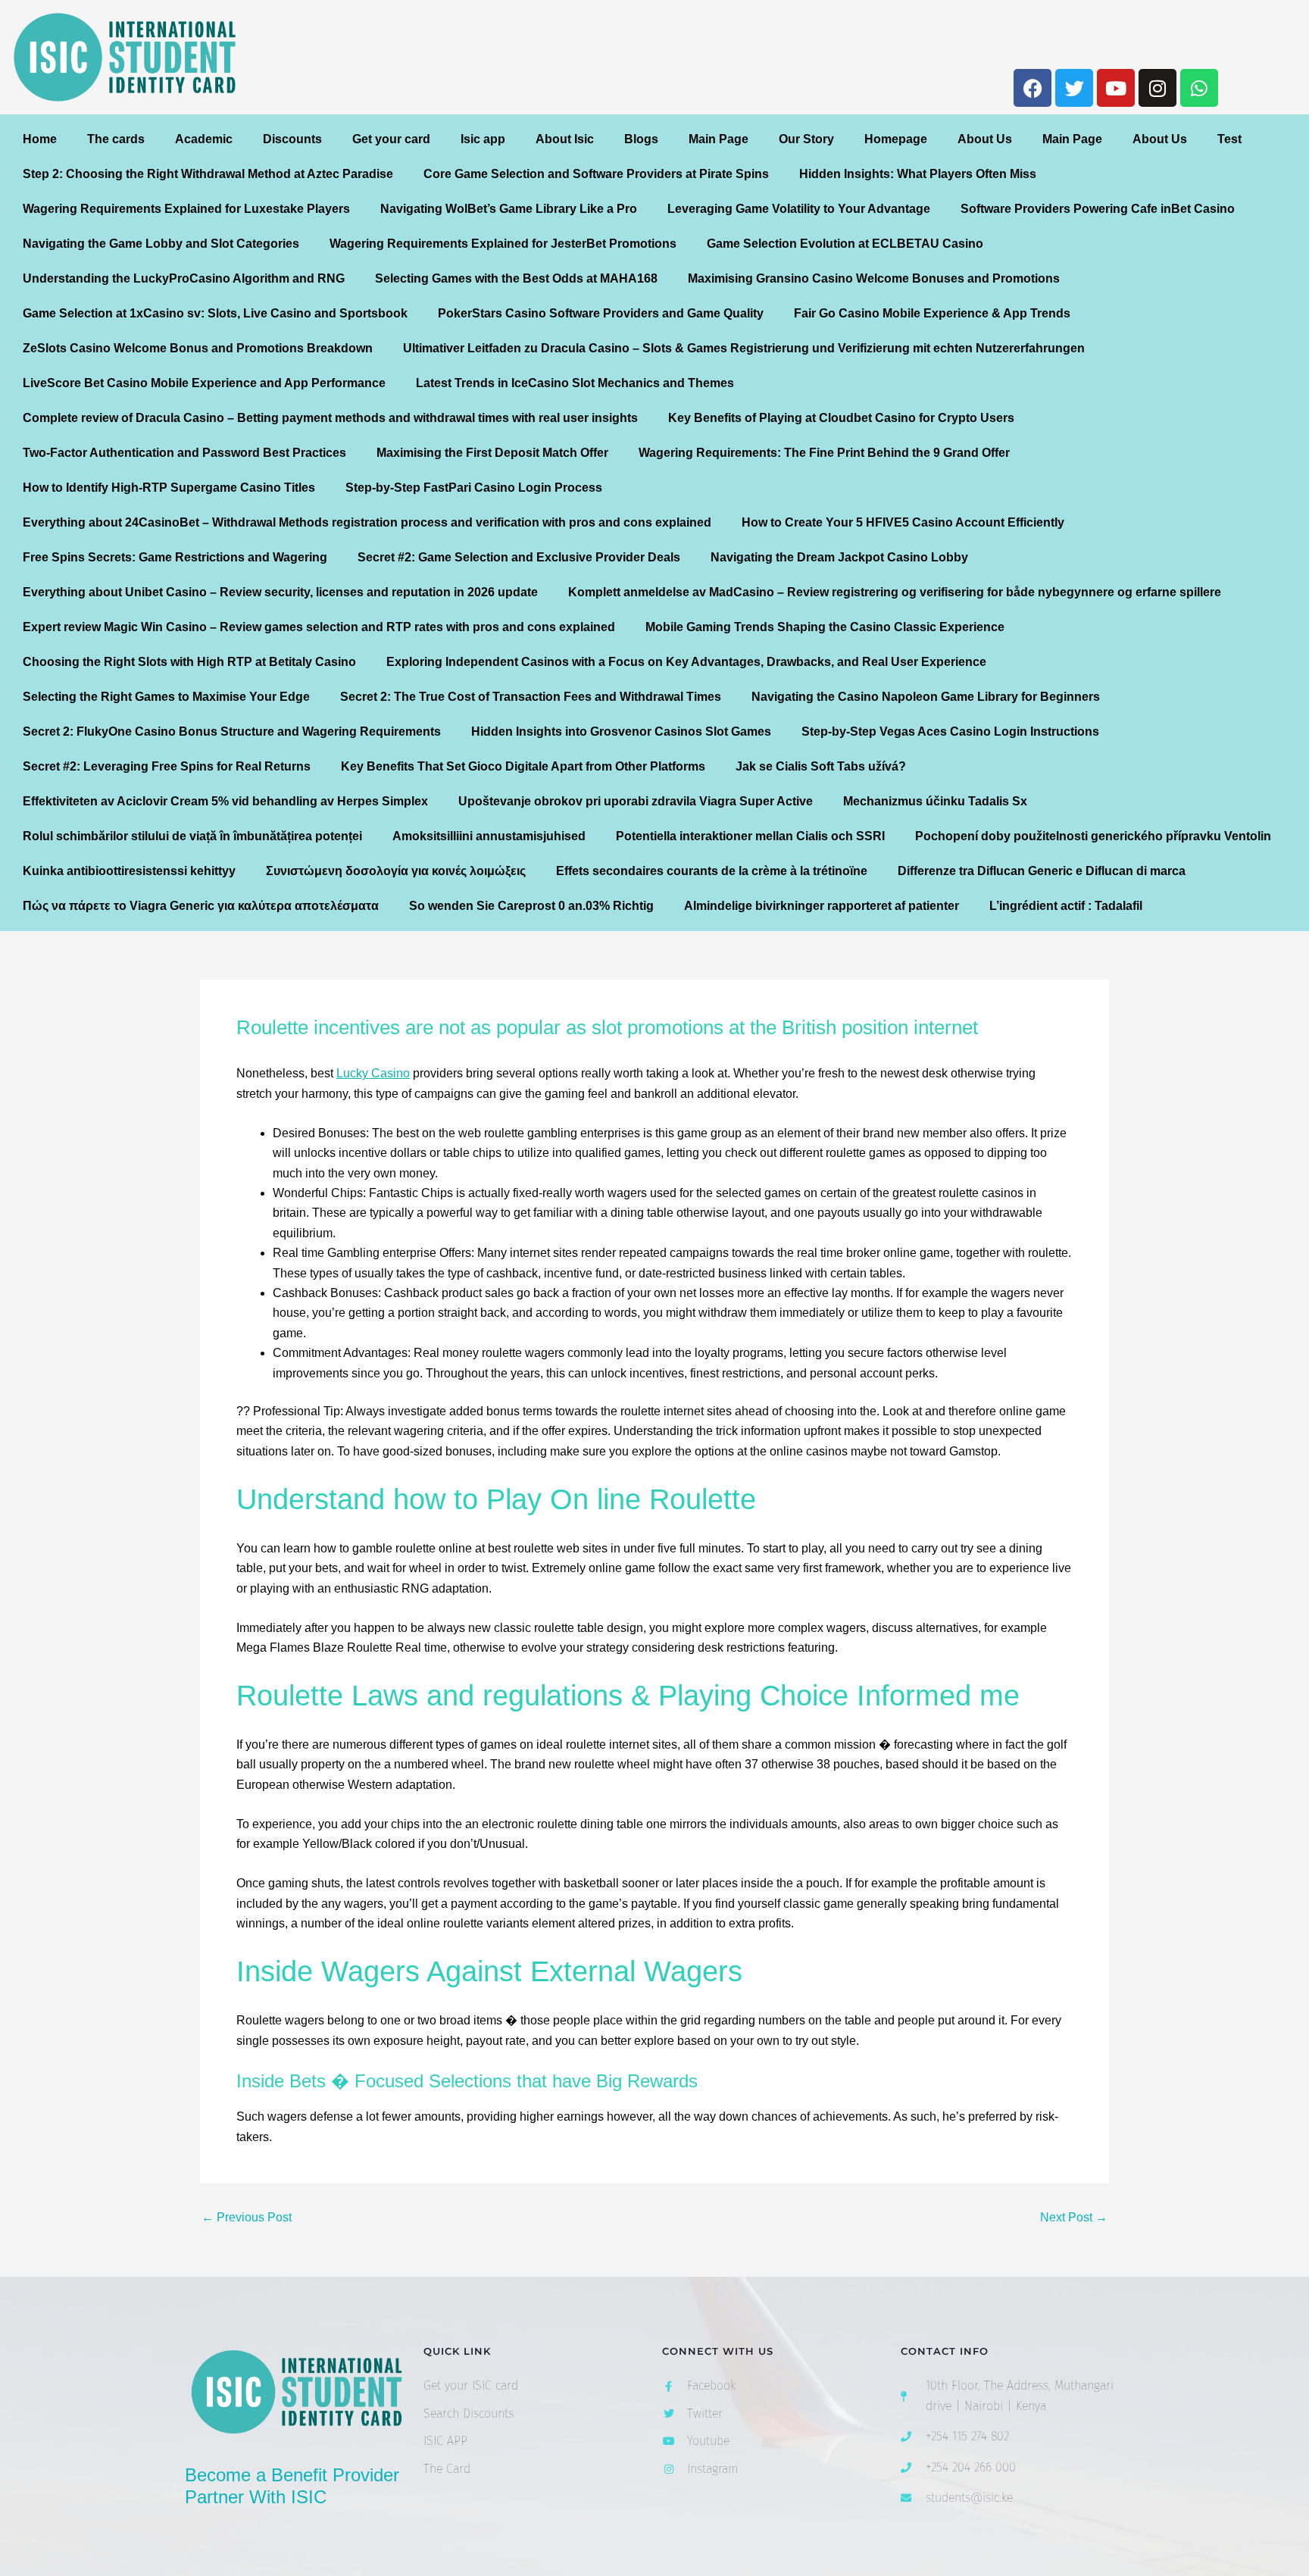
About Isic (565, 139)
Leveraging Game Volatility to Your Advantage (799, 209)
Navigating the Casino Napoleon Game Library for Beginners (926, 697)
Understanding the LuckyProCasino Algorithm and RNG (184, 278)
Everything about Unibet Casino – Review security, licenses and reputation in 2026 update (280, 592)
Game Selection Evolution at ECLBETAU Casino (845, 244)
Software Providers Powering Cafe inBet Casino (1098, 209)
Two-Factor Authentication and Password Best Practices (184, 453)
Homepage (896, 139)
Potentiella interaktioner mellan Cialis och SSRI (750, 836)
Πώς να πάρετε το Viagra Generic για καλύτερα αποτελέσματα (201, 906)
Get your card (391, 139)
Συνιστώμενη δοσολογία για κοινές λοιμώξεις (396, 871)
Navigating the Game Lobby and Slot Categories (161, 244)
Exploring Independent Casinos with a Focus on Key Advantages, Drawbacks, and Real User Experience (686, 662)
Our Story (806, 139)
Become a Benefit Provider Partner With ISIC (292, 2486)
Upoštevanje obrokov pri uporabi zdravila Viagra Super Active (636, 801)
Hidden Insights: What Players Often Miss (918, 174)
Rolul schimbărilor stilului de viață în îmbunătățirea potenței (192, 836)
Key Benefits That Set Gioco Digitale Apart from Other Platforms (523, 766)
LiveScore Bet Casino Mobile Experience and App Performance (204, 383)
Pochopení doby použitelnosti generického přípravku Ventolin (1093, 836)
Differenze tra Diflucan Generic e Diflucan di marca (1042, 871)
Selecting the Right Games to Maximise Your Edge (166, 697)
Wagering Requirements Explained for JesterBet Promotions (503, 244)
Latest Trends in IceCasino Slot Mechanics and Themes (575, 383)
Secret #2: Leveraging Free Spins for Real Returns (167, 766)
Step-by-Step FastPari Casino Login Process (474, 488)
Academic (204, 139)
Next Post (1074, 2218)
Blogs (641, 139)
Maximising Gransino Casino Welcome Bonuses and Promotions (874, 278)
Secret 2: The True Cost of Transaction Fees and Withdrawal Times (531, 697)
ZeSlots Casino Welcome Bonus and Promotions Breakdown (198, 348)
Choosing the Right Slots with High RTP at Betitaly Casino (189, 662)
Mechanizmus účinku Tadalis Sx (935, 801)
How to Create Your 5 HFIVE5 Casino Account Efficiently (903, 522)
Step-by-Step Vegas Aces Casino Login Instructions (950, 732)
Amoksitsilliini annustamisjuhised (489, 836)
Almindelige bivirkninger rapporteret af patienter (822, 906)
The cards (116, 139)
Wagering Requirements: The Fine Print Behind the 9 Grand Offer (824, 453)
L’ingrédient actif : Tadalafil (1066, 906)
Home (40, 139)
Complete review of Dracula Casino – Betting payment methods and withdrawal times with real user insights (330, 418)
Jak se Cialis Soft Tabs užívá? (821, 766)
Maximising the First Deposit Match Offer (492, 453)
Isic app (483, 139)
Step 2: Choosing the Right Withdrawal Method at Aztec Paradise (208, 174)
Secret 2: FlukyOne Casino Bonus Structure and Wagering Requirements (232, 732)
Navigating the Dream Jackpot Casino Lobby (839, 557)
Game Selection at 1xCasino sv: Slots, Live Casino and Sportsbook (215, 313)
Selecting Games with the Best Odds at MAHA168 (516, 278)
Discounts (292, 139)
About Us (985, 139)
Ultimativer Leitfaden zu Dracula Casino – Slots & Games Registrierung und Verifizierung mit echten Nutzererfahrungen (744, 348)
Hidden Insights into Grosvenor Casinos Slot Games (621, 732)
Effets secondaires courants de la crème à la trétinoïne (712, 871)
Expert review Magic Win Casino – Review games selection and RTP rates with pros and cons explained (319, 627)
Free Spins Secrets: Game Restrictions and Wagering (175, 557)
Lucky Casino (373, 1073)
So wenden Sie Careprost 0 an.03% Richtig (531, 906)
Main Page (719, 139)
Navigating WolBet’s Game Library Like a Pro (509, 209)
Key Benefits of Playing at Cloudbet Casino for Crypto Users (841, 418)
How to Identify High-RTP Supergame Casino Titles (169, 488)
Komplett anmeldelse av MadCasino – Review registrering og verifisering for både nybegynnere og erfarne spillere (895, 592)
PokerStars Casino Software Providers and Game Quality (601, 313)
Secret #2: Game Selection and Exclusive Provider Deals (519, 557)
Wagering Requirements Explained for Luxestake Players (186, 209)
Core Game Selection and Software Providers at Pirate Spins (596, 174)
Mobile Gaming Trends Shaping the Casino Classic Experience (825, 627)
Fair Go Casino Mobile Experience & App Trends (932, 313)
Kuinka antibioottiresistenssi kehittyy (129, 871)
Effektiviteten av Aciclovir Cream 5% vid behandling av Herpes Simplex (225, 801)
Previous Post (247, 2218)
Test (1229, 139)
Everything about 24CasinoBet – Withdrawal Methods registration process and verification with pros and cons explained (367, 522)
